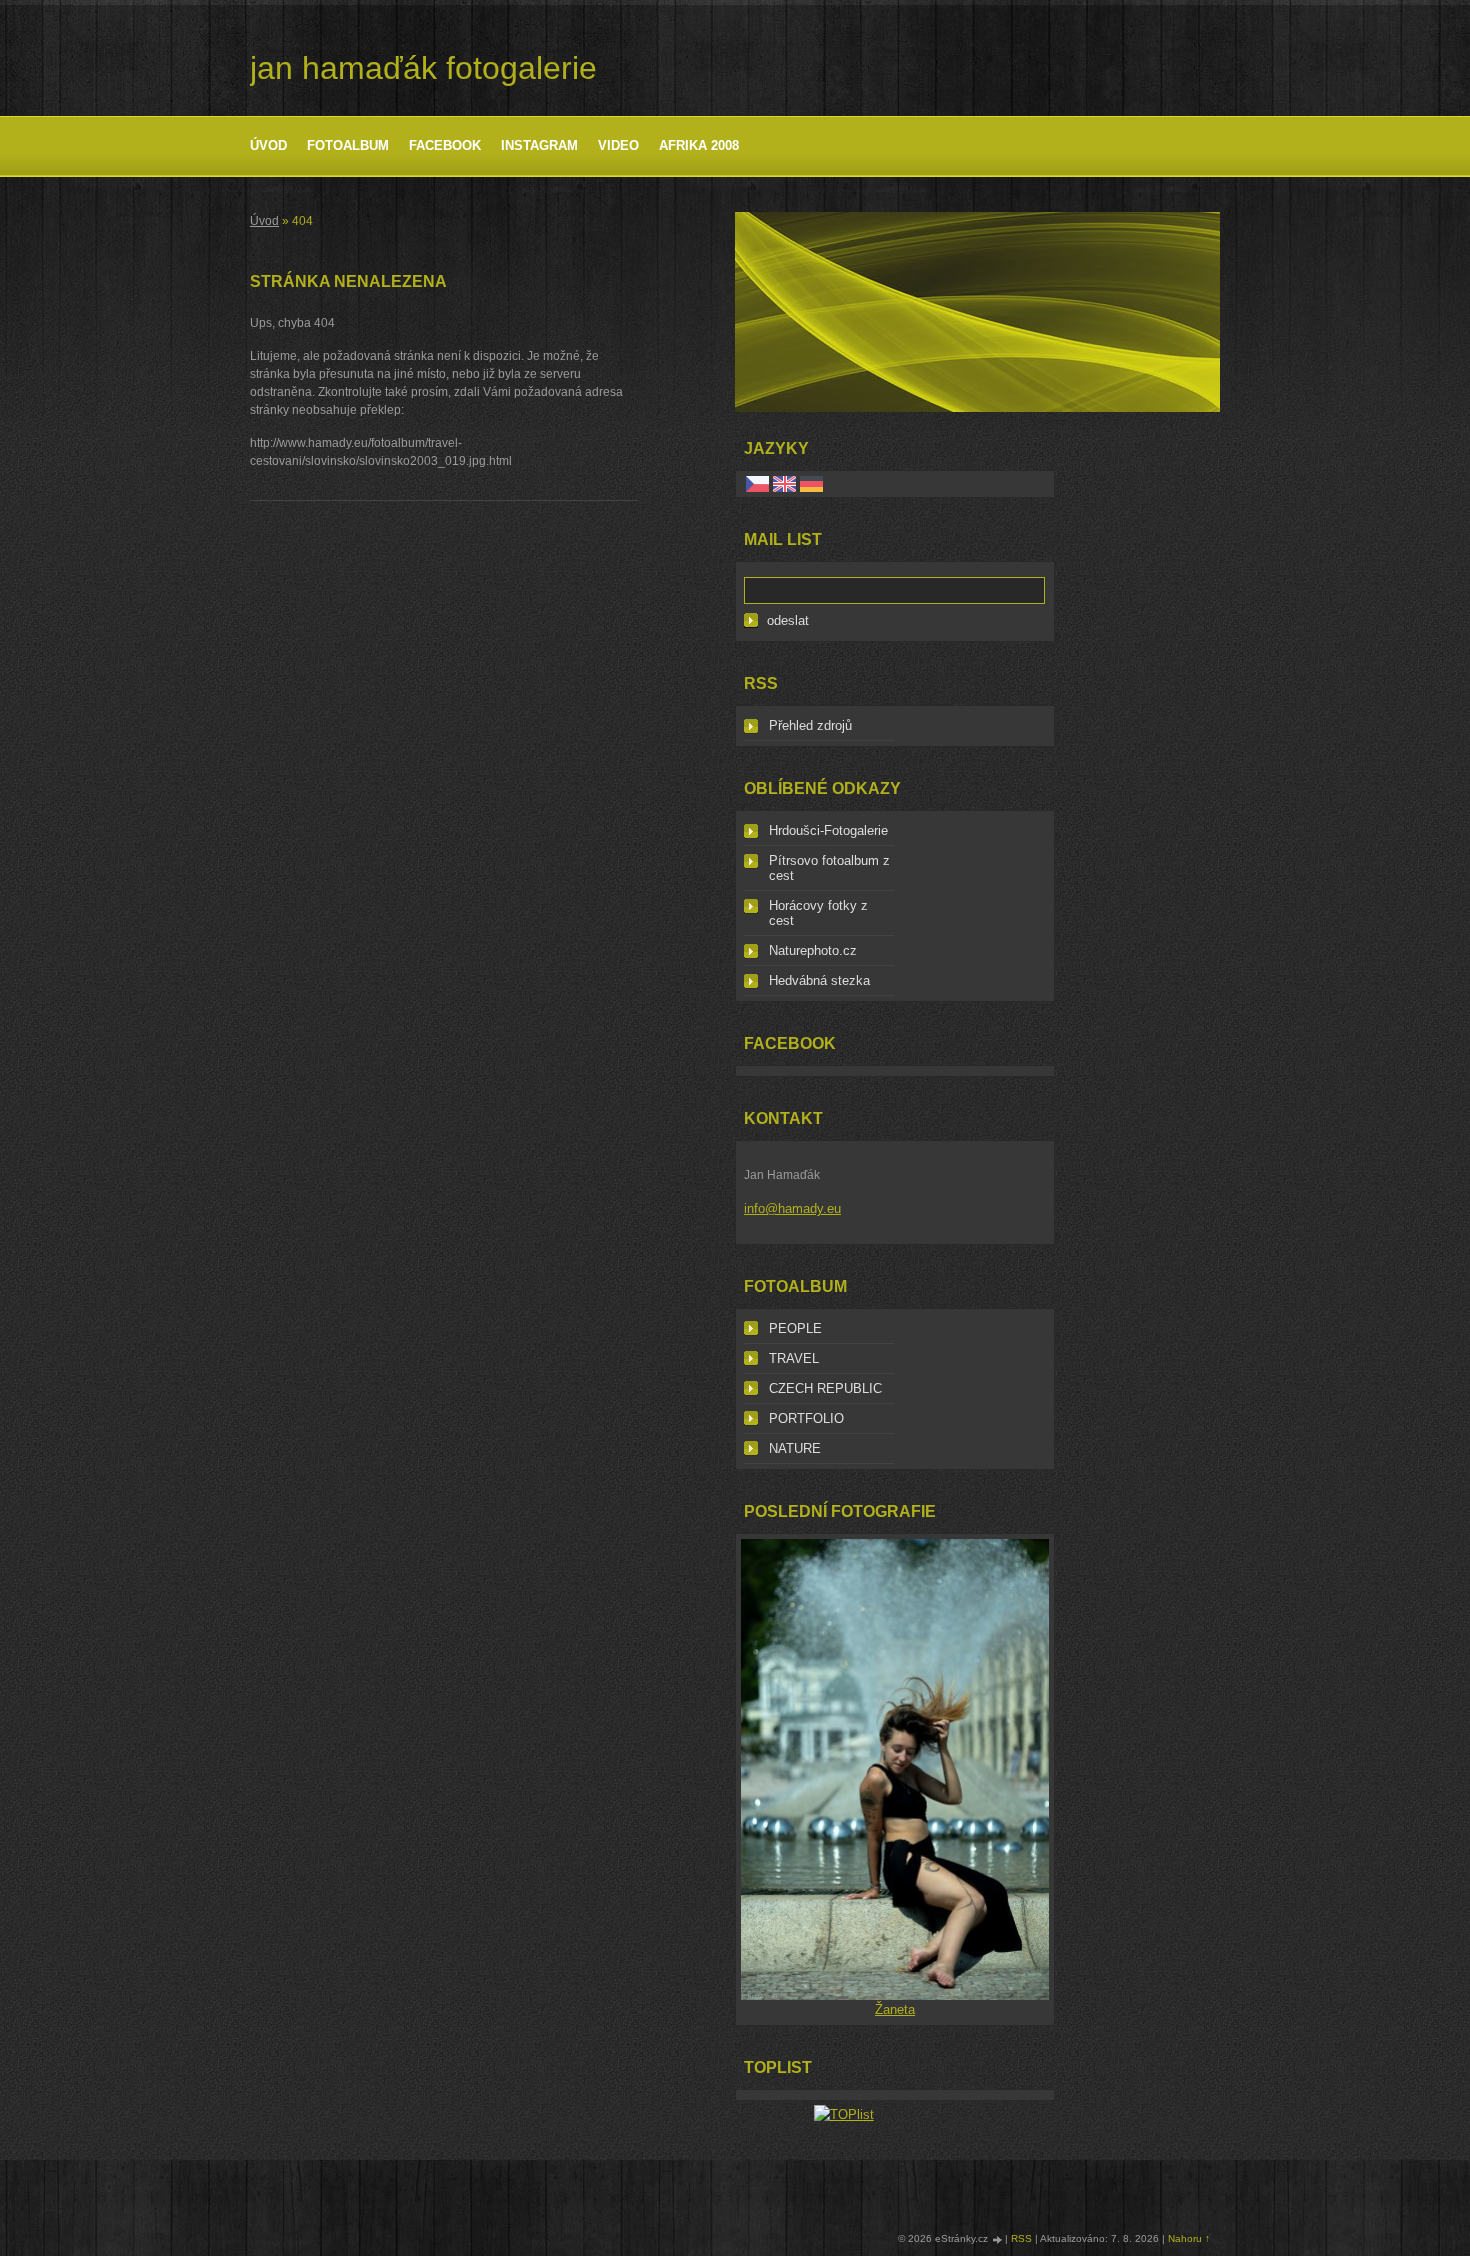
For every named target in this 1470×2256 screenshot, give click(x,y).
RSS (1021, 2238)
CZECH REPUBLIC (825, 1388)
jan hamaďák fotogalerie (423, 68)
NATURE (795, 1448)
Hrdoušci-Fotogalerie (828, 830)
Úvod (268, 145)
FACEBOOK (445, 145)
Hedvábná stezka (819, 980)
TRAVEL (794, 1358)
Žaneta (895, 2009)
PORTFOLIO (806, 1418)
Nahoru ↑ (1189, 2238)
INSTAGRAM (539, 145)
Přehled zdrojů (810, 725)
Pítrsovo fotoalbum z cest (829, 868)
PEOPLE (795, 1328)
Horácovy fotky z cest (818, 913)
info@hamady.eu (792, 1208)
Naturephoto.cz (813, 950)
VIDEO (618, 145)
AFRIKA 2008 (699, 145)
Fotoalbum (348, 145)
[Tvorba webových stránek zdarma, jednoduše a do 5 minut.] (998, 2239)
